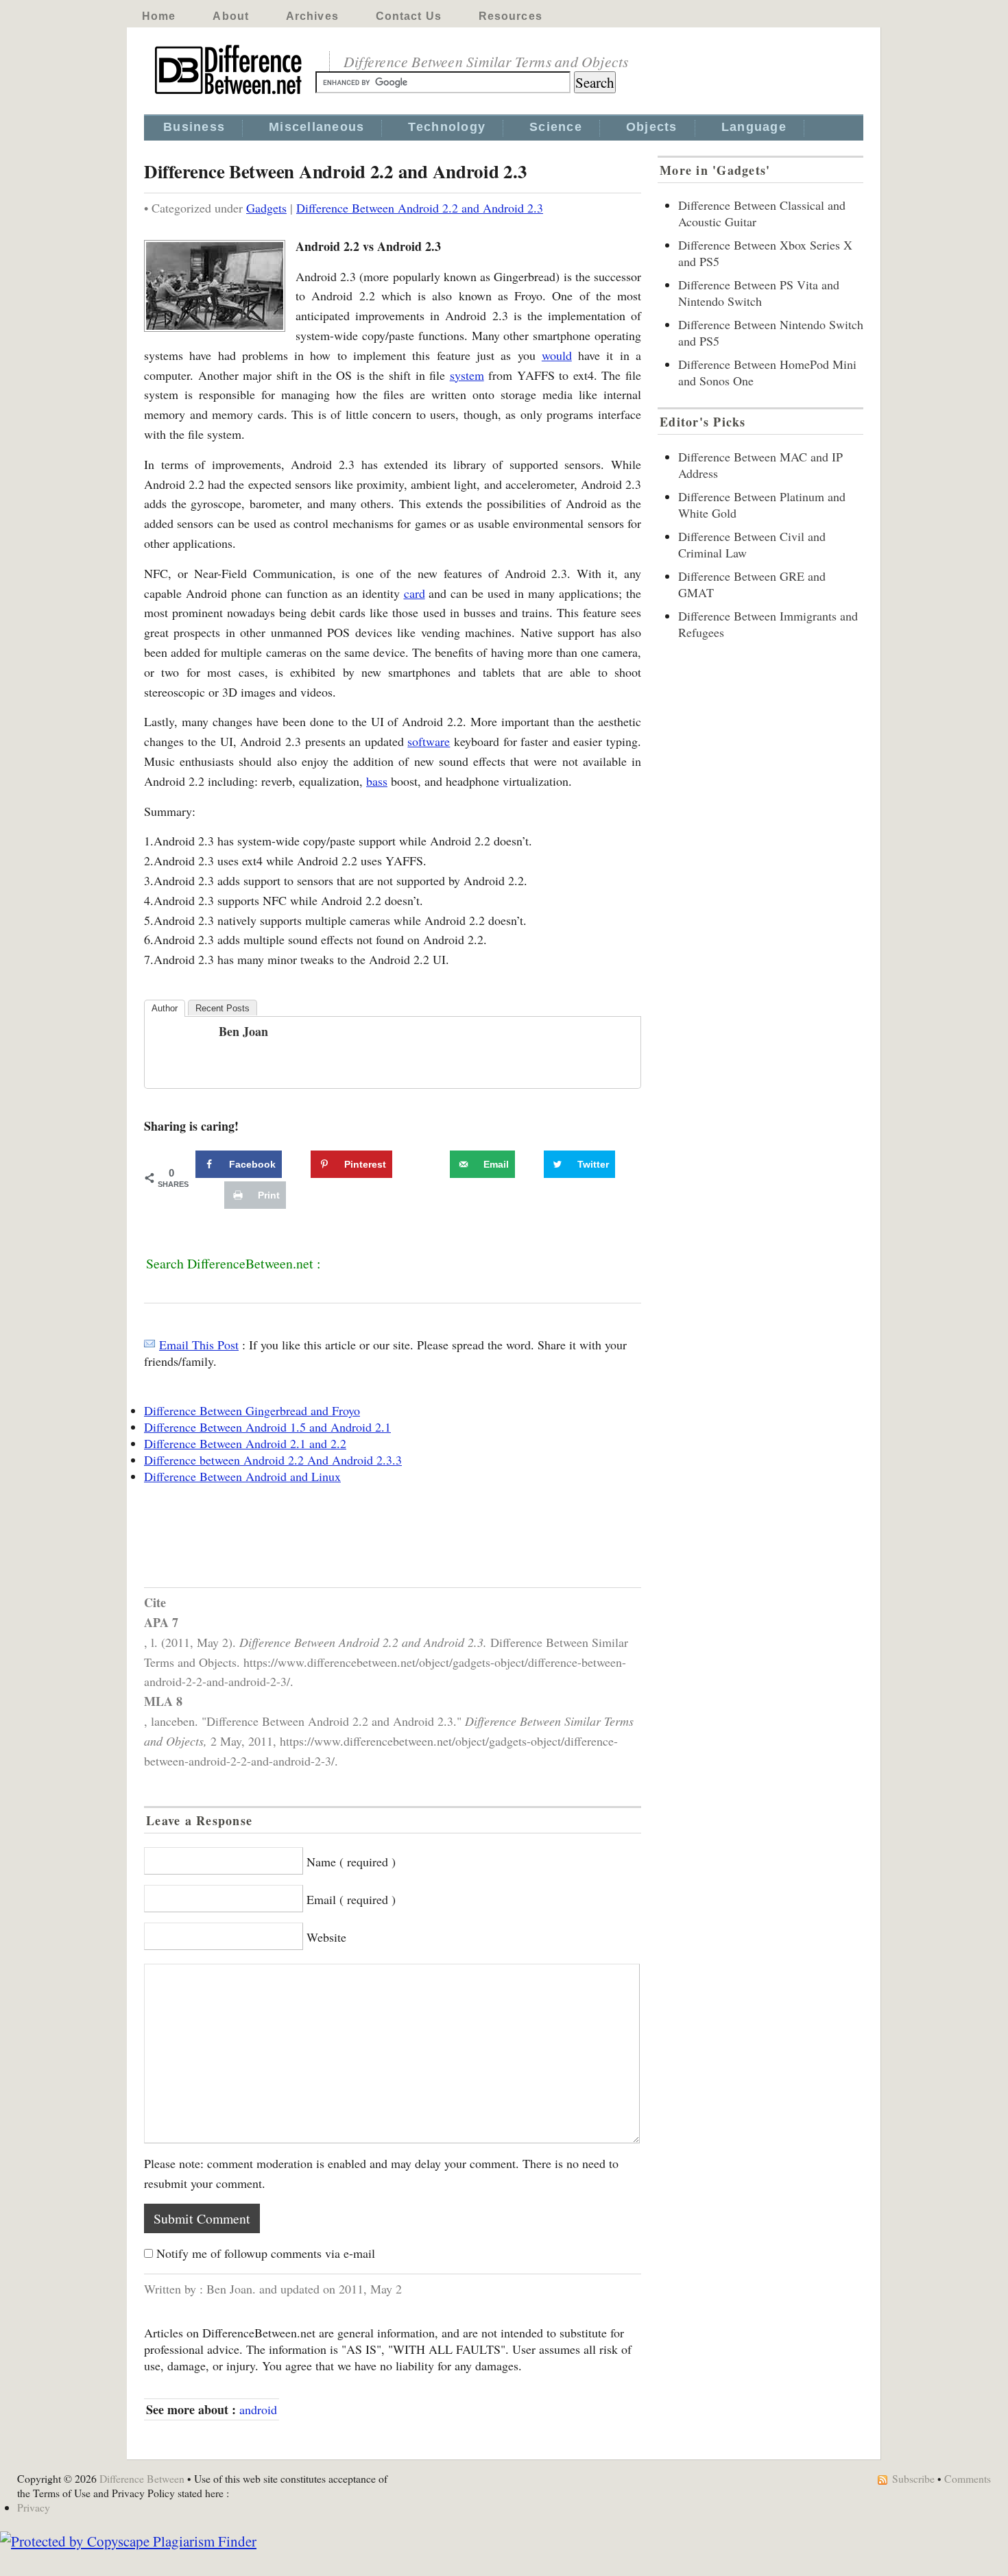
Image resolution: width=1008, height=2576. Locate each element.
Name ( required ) (351, 1862)
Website (326, 1937)
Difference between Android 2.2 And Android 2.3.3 (273, 1460)
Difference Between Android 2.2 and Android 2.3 (420, 208)
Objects (652, 127)
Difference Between (142, 2478)
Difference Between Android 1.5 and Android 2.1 (267, 1427)
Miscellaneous (316, 127)
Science (556, 127)
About (231, 16)
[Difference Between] (230, 95)
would (557, 355)
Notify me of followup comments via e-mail (266, 2253)
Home (159, 16)
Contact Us (409, 16)
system (467, 375)
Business (194, 127)
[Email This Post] (149, 1345)
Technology (447, 127)
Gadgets (266, 208)
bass (377, 781)
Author (165, 1008)
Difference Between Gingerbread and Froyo (252, 1410)
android (258, 2409)
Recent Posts (223, 1008)
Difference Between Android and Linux (242, 1476)
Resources (511, 16)
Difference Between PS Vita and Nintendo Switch (759, 293)
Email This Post (199, 1345)
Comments (968, 2478)
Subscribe (913, 2478)
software (429, 741)
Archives (312, 16)
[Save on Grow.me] (435, 1164)
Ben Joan (243, 1031)
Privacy (34, 2507)
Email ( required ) (351, 1899)
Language (754, 127)
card (415, 593)
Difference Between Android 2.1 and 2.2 (245, 1443)
